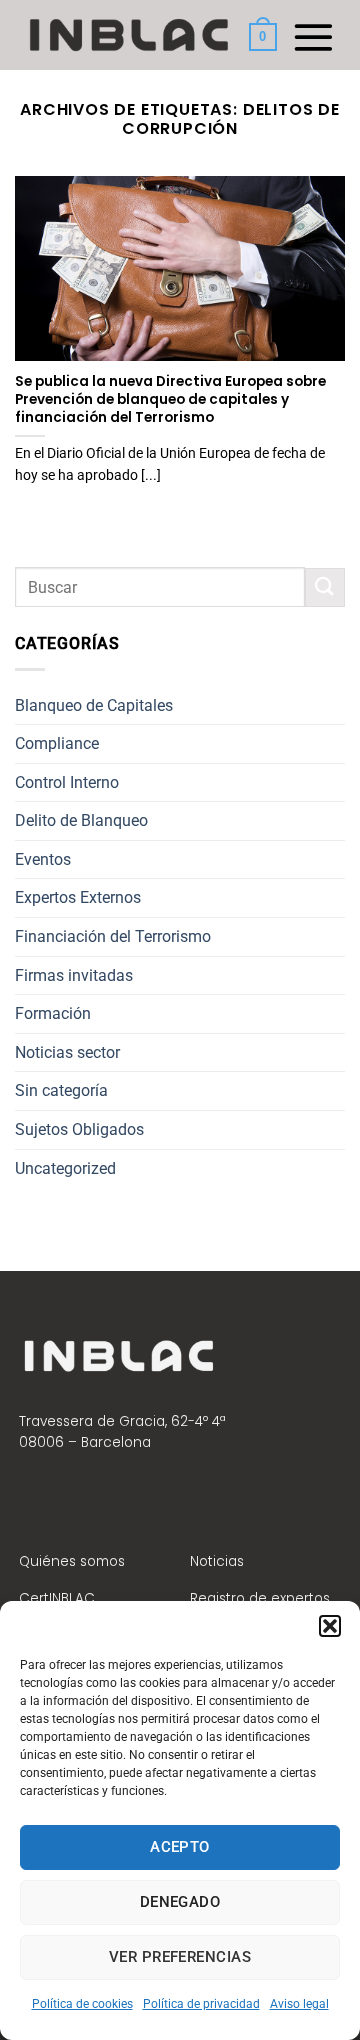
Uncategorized (65, 1168)
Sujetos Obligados (79, 1129)
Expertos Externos (78, 897)
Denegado (180, 1902)
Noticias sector (67, 1052)
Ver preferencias (180, 1957)
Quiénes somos (72, 1561)
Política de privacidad (201, 2004)
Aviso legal (299, 2004)
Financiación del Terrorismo (113, 936)
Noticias (217, 1561)
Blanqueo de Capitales (94, 705)
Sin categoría (61, 1090)
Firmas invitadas (74, 975)
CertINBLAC (57, 1598)
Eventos (43, 859)
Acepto (180, 1847)
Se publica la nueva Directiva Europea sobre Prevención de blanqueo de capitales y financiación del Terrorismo (170, 399)
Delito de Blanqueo (81, 820)
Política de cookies (82, 2004)
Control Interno (67, 782)
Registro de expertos (260, 1598)
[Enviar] (325, 587)
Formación (53, 1013)
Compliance (57, 743)
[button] (330, 1626)
